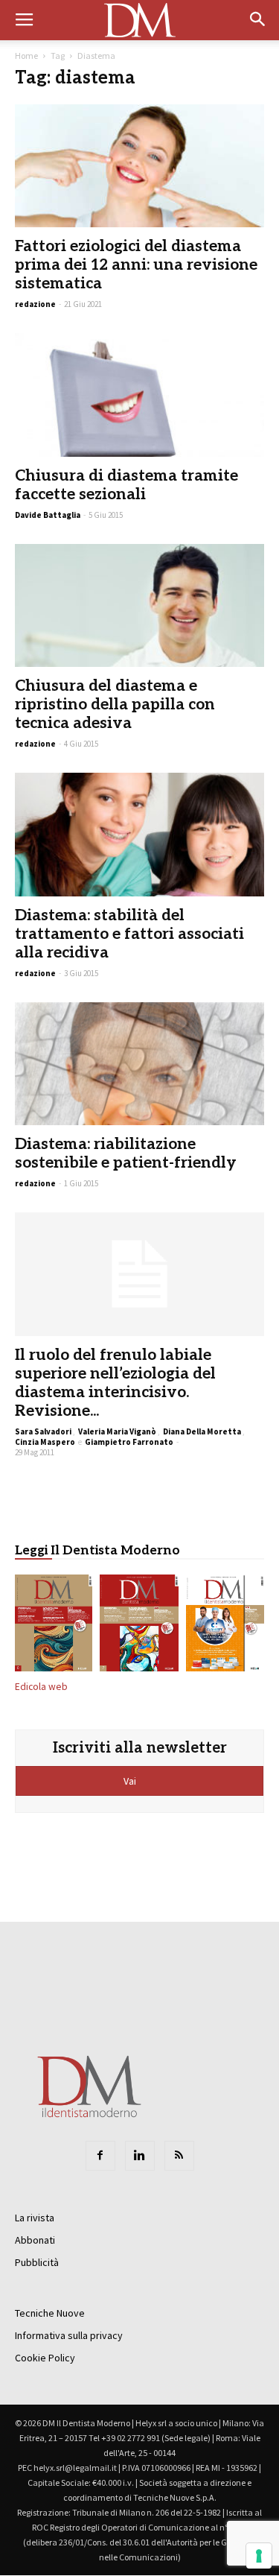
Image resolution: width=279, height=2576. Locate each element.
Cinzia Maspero (45, 1442)
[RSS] (179, 2156)
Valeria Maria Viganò (117, 1431)
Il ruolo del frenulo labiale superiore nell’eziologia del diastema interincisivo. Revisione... (115, 1383)
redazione (35, 304)
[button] (258, 20)
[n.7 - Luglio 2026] (139, 1626)
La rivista (35, 2218)
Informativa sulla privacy (69, 2335)
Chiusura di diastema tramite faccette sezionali (126, 485)
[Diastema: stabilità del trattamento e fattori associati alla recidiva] (139, 834)
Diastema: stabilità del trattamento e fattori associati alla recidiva (129, 934)
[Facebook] (100, 2156)
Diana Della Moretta (202, 1431)
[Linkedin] (140, 2156)
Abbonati (35, 2240)
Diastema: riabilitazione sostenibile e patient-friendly (126, 1153)
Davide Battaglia (48, 515)
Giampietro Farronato (129, 1442)
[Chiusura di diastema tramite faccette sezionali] (139, 395)
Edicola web (41, 1687)
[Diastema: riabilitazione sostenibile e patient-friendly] (139, 1064)
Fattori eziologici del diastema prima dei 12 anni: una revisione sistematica (136, 265)
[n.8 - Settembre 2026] (54, 1626)
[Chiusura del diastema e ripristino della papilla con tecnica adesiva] (139, 605)
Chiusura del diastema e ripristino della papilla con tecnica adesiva (115, 705)
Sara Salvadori (43, 1431)
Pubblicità (37, 2262)
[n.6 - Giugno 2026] (225, 1626)
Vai (131, 1781)
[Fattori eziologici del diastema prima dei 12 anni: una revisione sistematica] (139, 166)
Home (26, 56)
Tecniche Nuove (50, 2313)
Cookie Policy (45, 2358)
